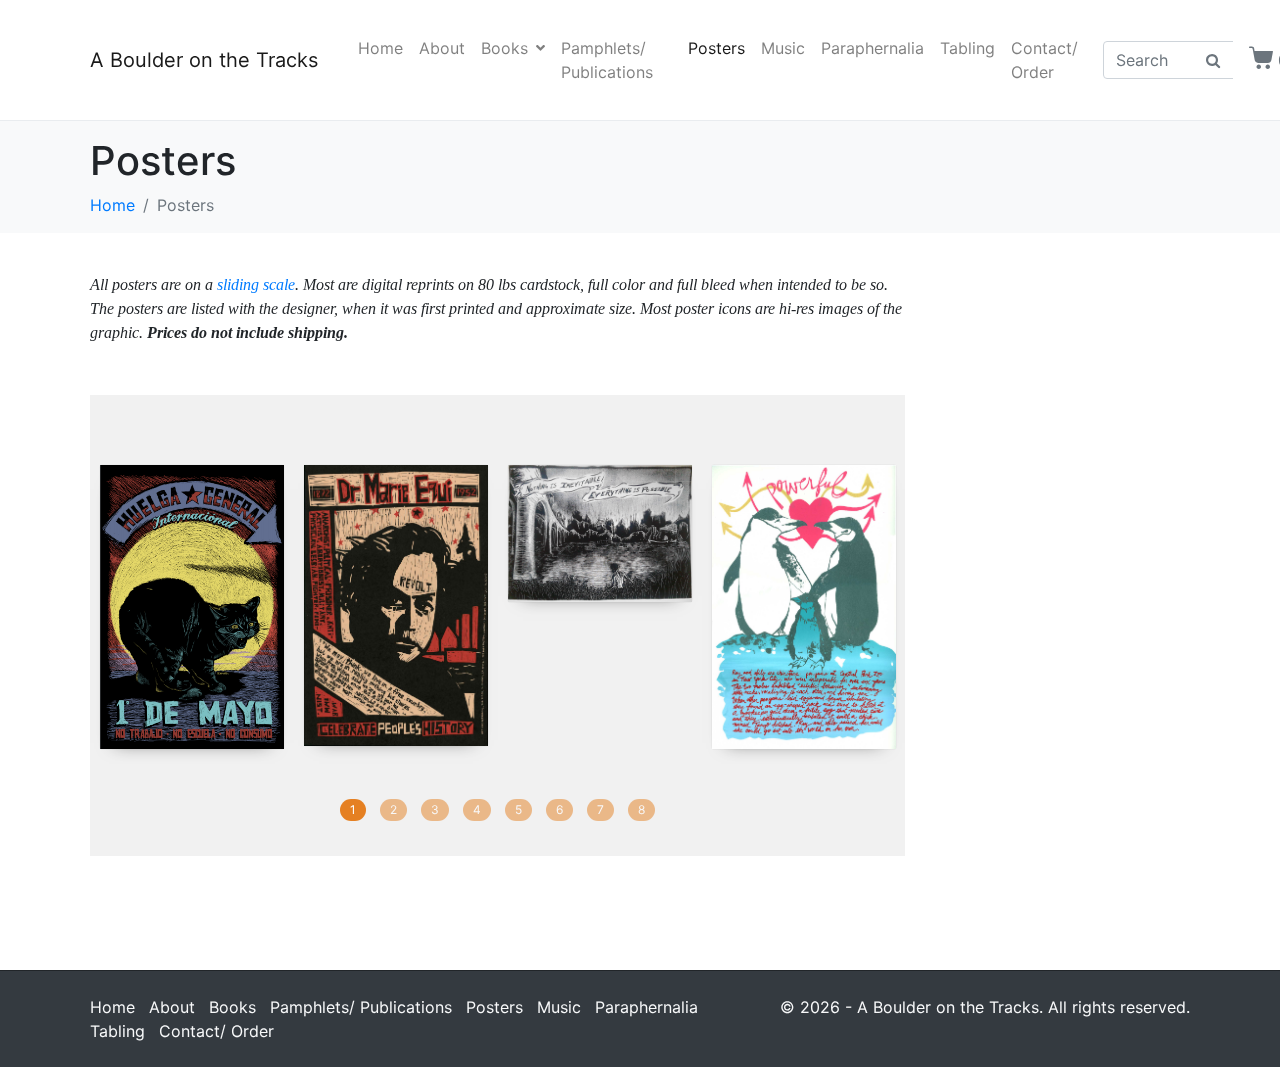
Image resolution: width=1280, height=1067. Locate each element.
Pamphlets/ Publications (607, 60)
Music (783, 48)
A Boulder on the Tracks (204, 60)
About (442, 48)
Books (504, 48)
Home (380, 48)
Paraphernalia (872, 48)
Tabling (967, 48)
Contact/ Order (1044, 60)
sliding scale (256, 284)
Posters (716, 48)
